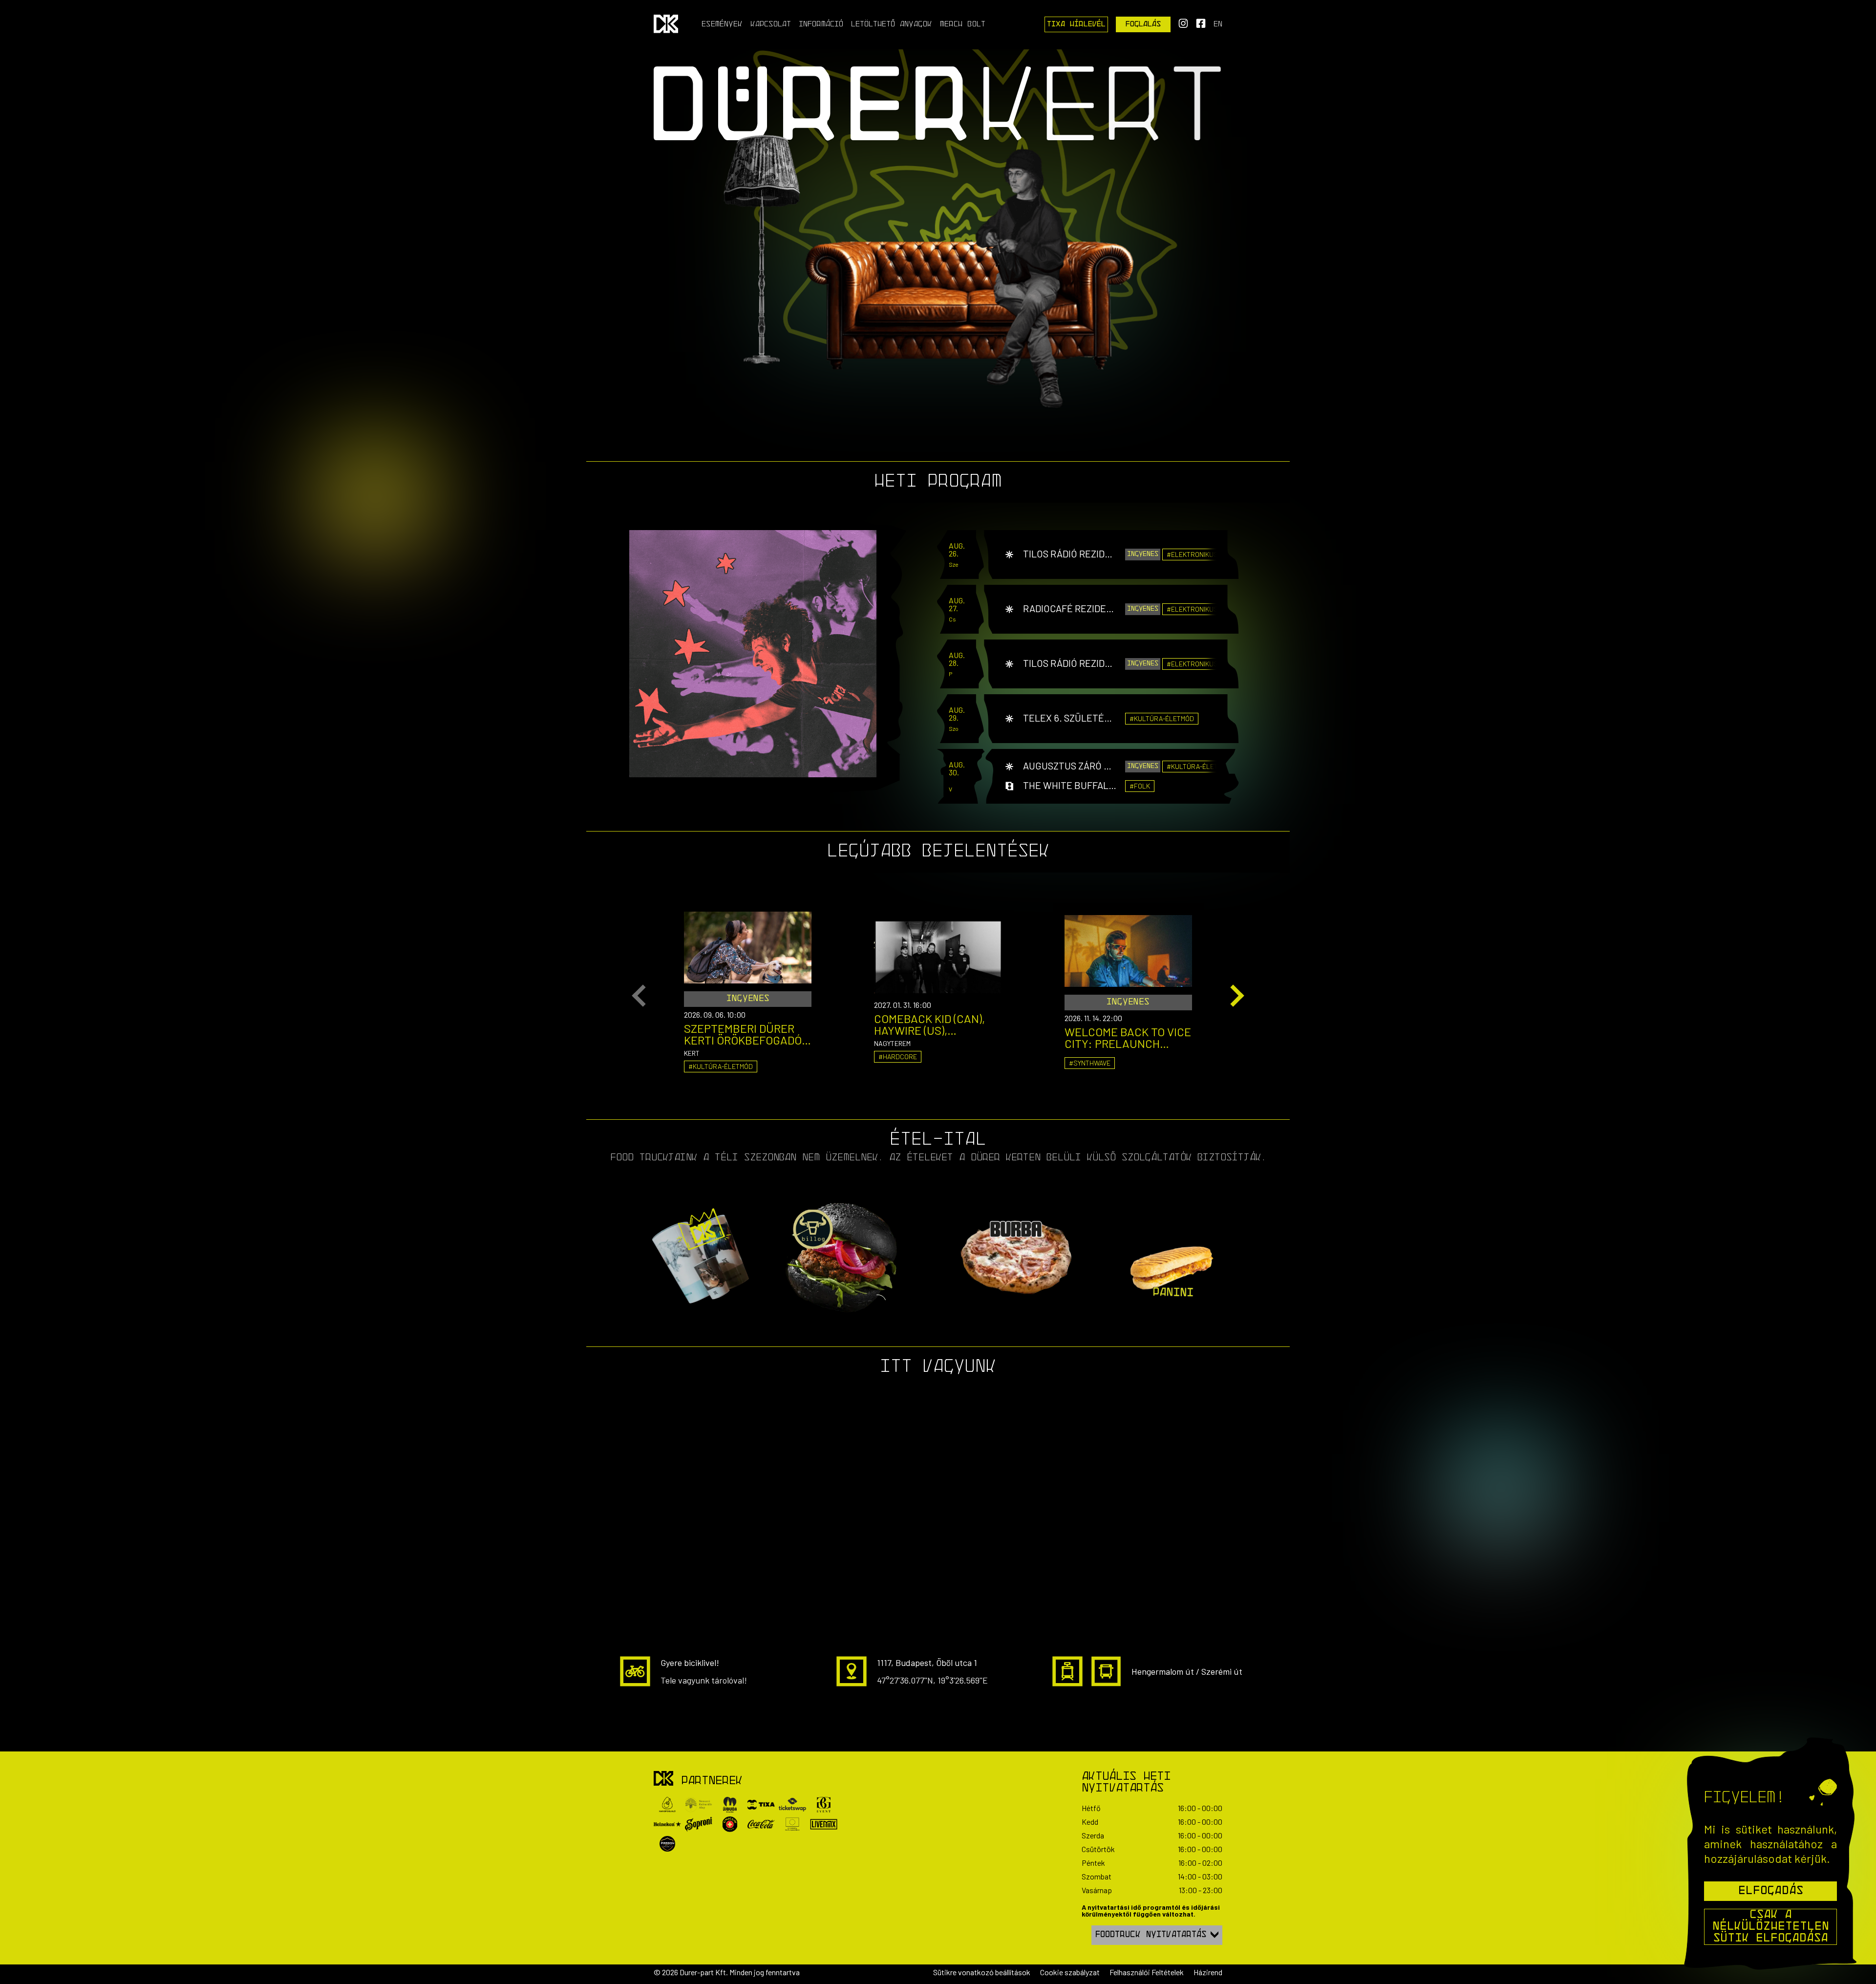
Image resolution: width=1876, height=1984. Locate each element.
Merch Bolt (963, 24)
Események (722, 24)
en (1218, 24)
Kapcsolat (771, 24)
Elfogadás (1771, 1891)
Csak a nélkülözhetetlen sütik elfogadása (1771, 1927)
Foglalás (1143, 24)
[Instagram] (1183, 26)
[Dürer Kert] (663, 1779)
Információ (821, 24)
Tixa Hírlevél (1076, 24)
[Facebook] (1201, 26)
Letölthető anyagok (892, 24)
